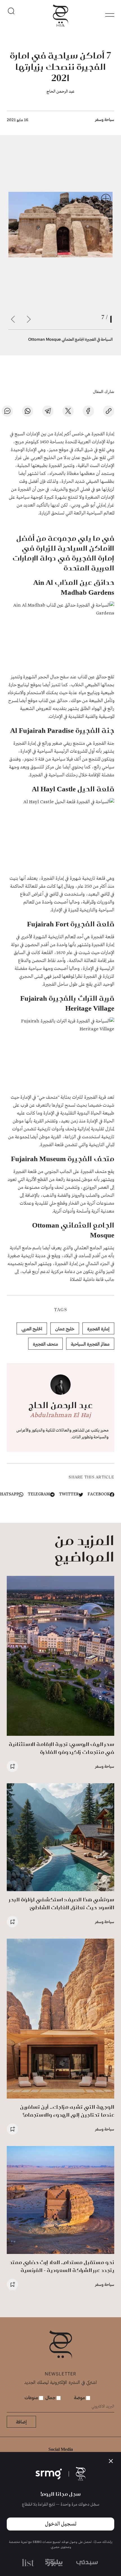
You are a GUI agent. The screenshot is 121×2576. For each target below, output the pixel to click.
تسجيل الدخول (61, 2524)
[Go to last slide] (29, 319)
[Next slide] (13, 319)
